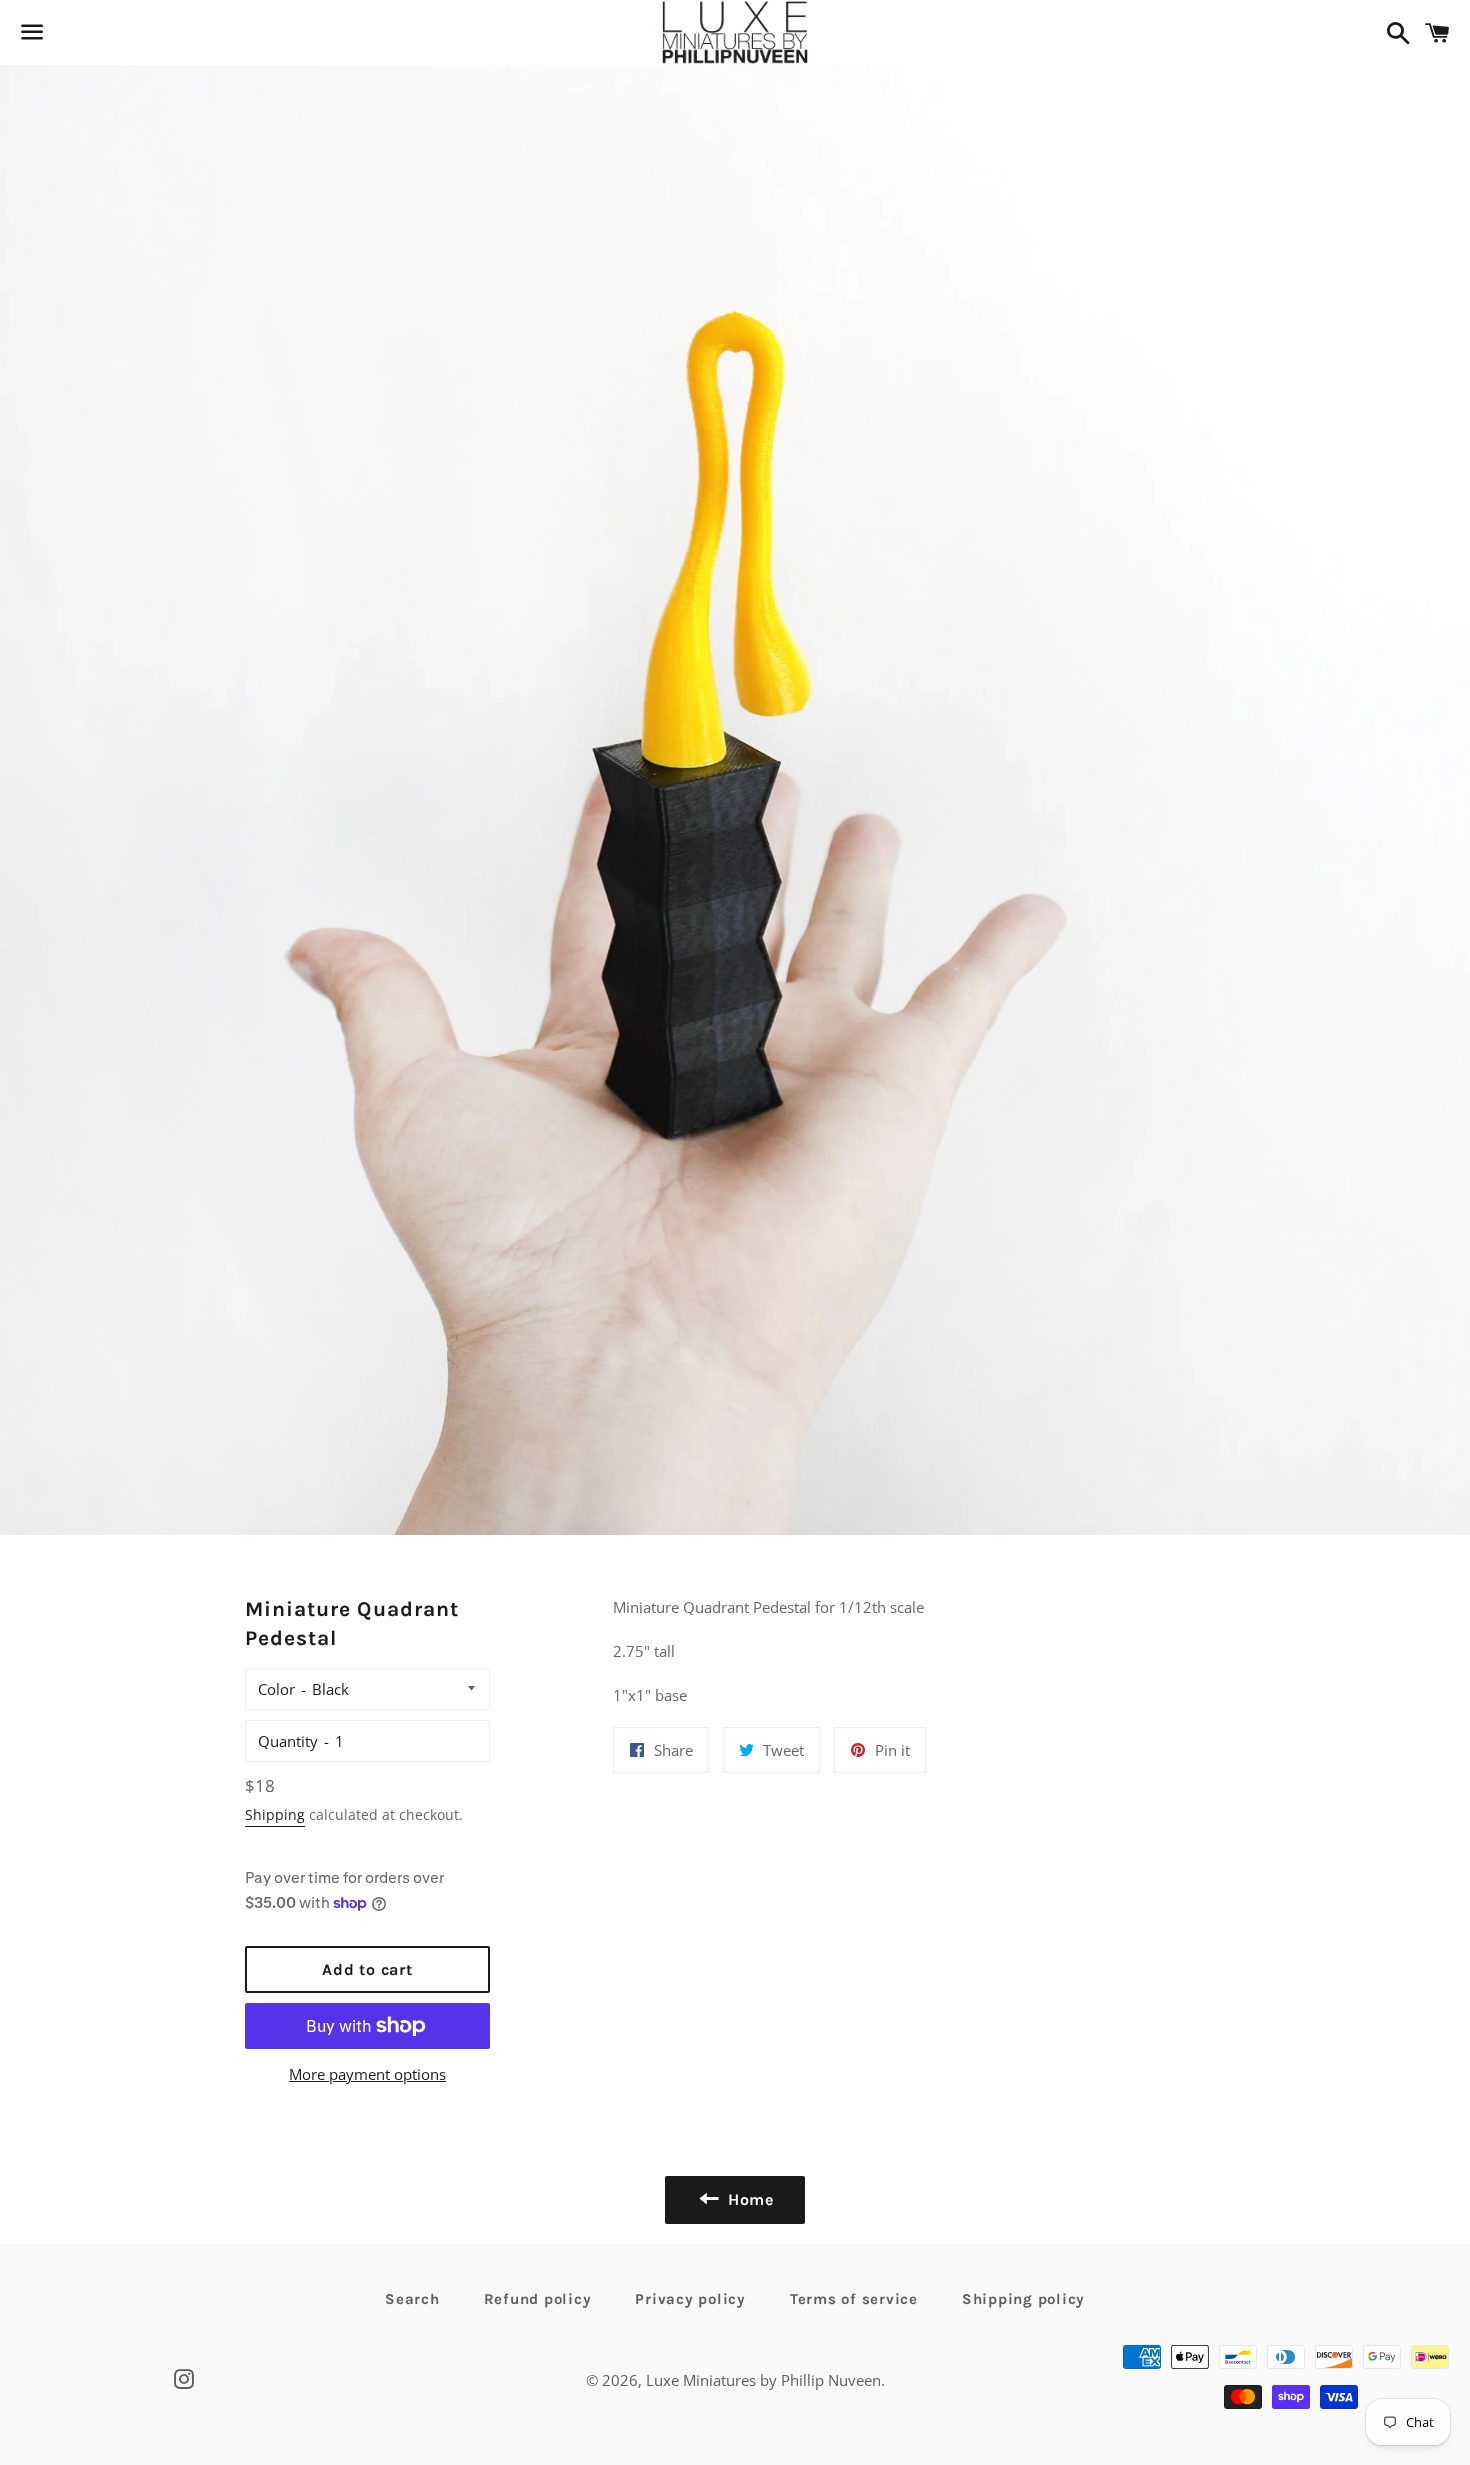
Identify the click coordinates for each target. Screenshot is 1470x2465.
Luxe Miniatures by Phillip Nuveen (763, 2380)
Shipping (275, 1814)
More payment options (367, 2074)
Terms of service (854, 2299)
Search (412, 2299)
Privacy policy (690, 2299)
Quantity (288, 1741)
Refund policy (538, 2299)
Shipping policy (1023, 2299)
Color (276, 1689)
